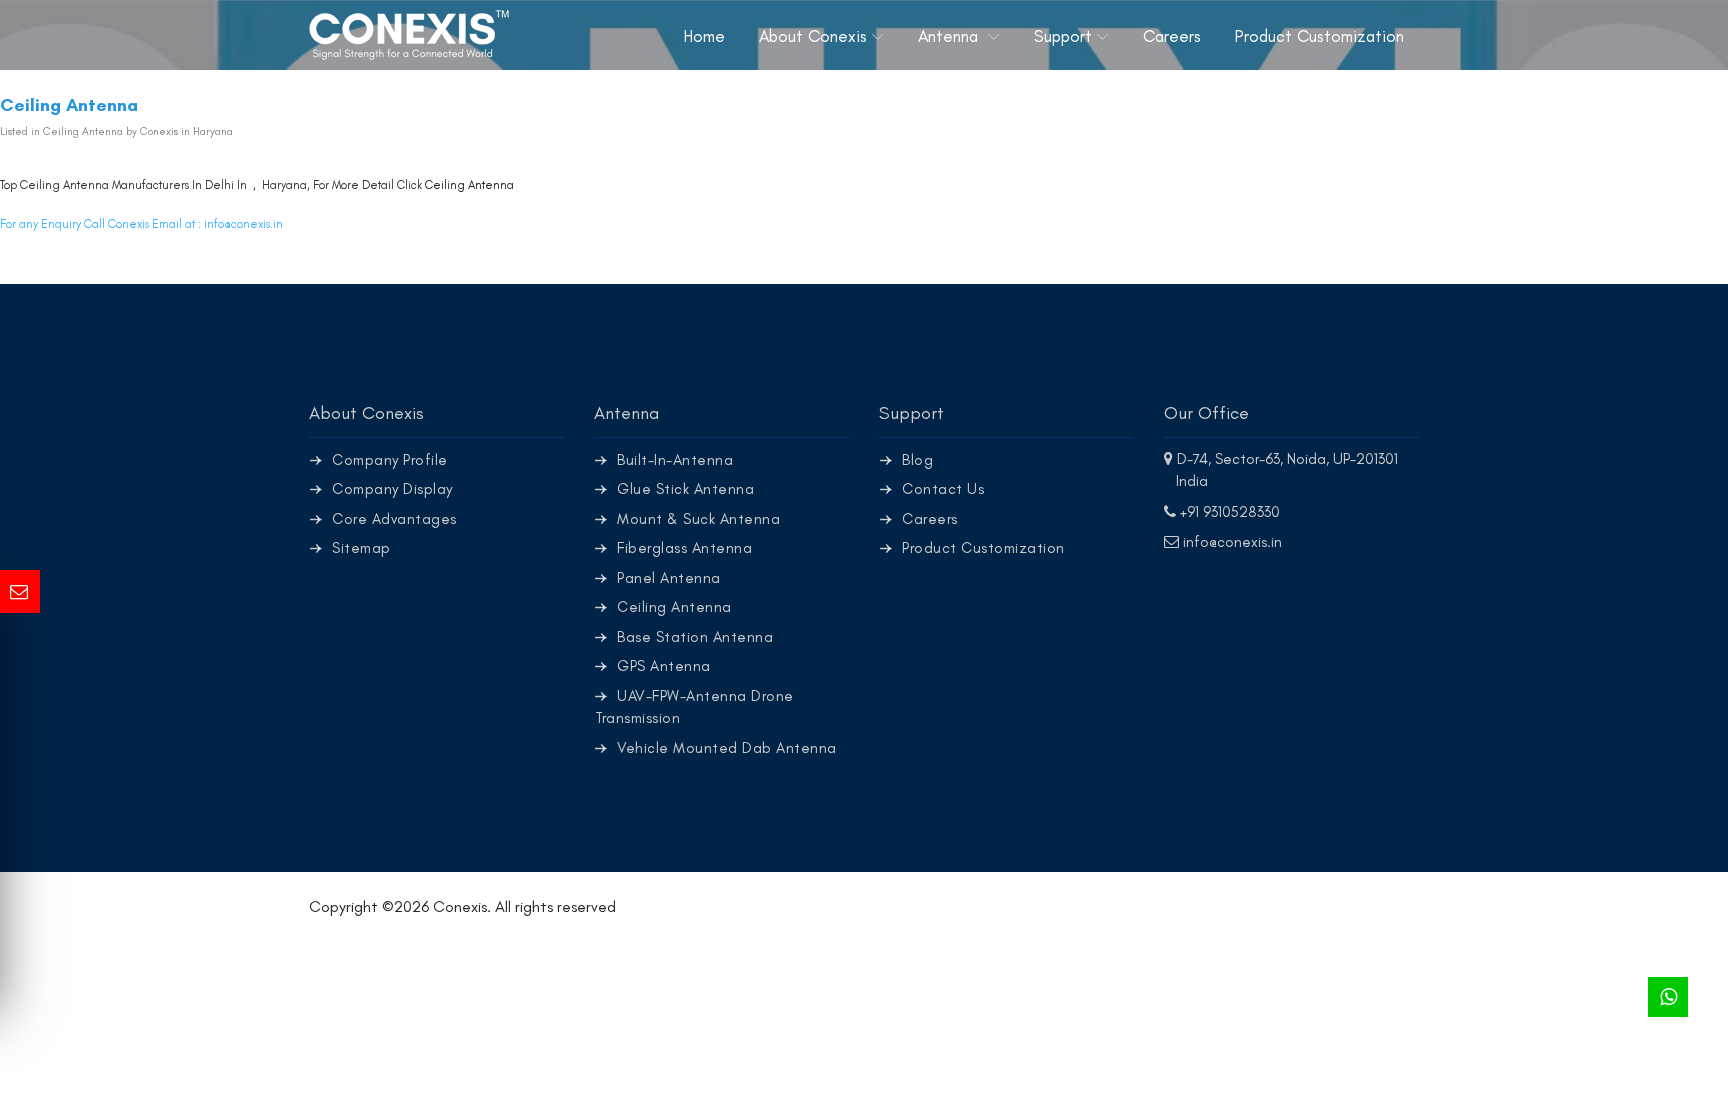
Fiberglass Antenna (684, 548)
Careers (1172, 36)
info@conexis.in (243, 224)
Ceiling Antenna (469, 185)
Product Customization (1319, 36)
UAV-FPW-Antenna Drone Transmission (694, 707)
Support (1063, 36)
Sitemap (361, 548)
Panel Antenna (669, 578)
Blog (917, 460)
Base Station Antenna (695, 637)
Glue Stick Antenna (685, 489)
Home (704, 36)
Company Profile (390, 460)
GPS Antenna (664, 666)
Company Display (392, 489)
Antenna (950, 36)
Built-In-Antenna (675, 460)
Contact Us (943, 489)
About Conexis (813, 36)
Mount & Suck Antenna (698, 519)
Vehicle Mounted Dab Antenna (727, 748)
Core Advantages (394, 519)
